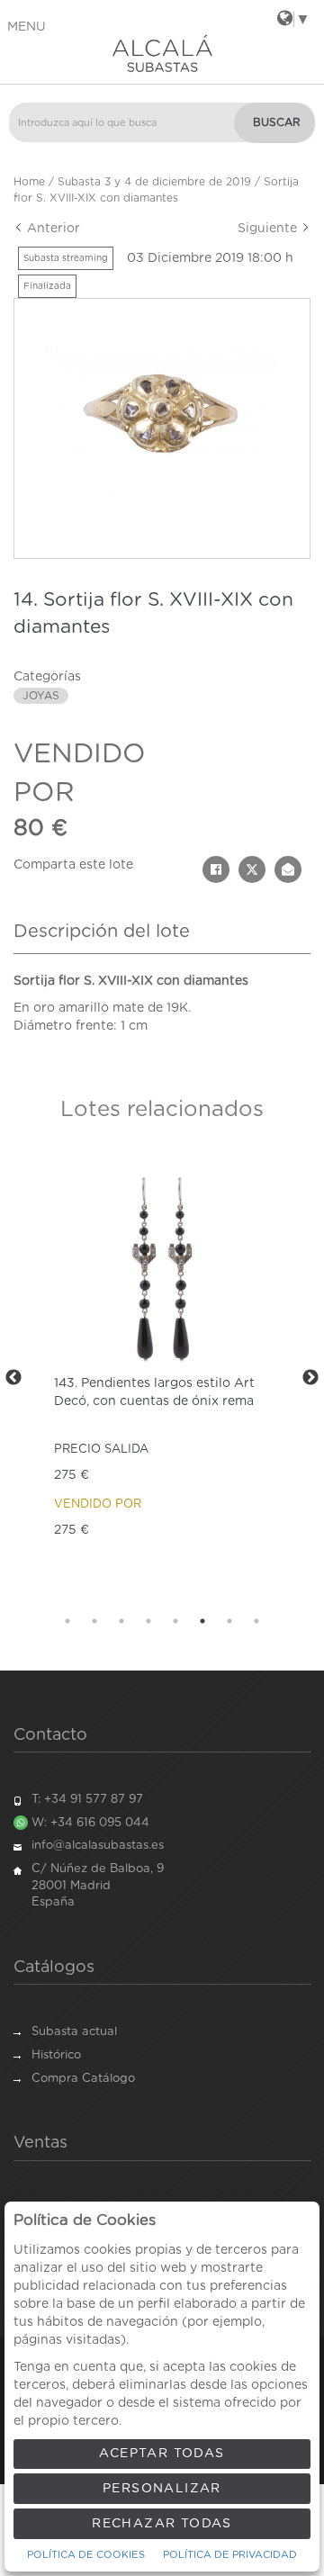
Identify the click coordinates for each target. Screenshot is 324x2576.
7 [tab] (229, 1621)
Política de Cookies (86, 2555)
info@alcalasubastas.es (98, 1846)
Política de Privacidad (230, 2555)
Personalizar (162, 2489)
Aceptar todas (162, 2454)
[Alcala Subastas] (162, 53)
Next (310, 1378)
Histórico (56, 2055)
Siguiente (269, 229)
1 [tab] (67, 1621)
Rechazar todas (162, 2524)
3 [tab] (121, 1621)
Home (29, 182)
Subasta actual (74, 2032)
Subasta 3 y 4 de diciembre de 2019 (154, 182)
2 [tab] (94, 1621)
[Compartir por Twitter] (252, 869)
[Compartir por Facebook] (216, 869)
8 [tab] (256, 1621)
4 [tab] (148, 1621)
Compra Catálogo (83, 2079)
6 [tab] (202, 1621)
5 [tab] (175, 1621)
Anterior (52, 229)
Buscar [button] (277, 122)
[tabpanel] (162, 1378)
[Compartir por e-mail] (288, 869)
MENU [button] (27, 27)
